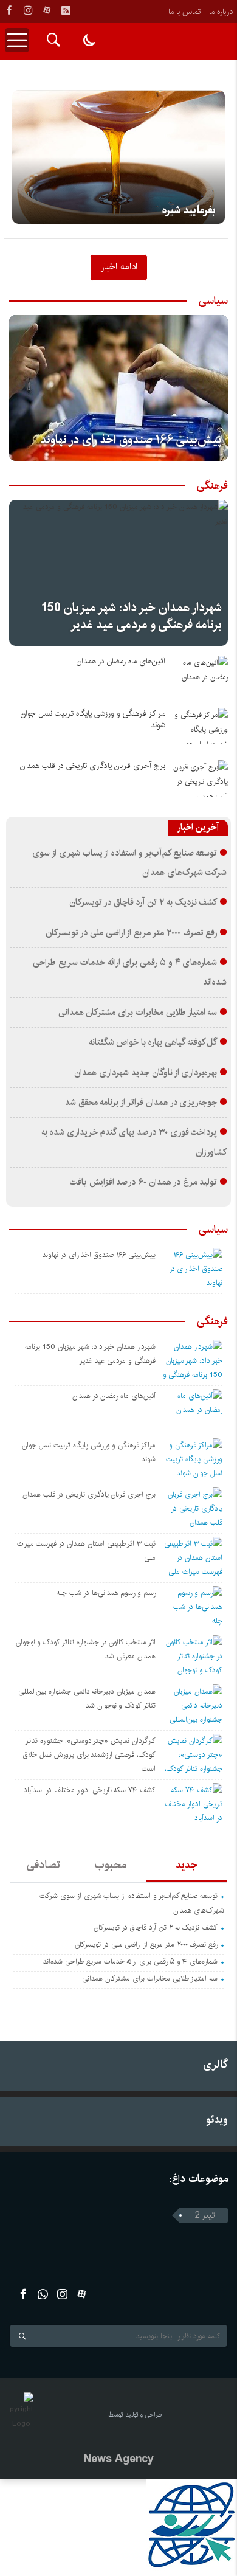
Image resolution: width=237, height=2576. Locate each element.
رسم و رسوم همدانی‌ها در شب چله (106, 1593)
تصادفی (43, 1865)
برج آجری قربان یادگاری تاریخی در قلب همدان (93, 766)
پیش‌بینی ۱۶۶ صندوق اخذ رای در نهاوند (131, 440)
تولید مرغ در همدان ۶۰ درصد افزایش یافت (144, 1182)
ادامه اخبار (119, 266)
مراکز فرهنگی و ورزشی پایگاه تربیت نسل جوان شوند (93, 719)
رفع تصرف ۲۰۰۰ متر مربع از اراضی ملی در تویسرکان (131, 933)
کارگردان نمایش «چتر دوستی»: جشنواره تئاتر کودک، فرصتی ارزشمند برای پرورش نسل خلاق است (89, 1755)
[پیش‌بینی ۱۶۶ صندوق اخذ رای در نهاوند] (118, 388)
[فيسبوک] (9, 10)
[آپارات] (47, 10)
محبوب (111, 1865)
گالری (215, 2064)
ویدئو (217, 2120)
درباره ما (221, 12)
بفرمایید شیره (189, 210)
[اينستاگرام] (28, 10)
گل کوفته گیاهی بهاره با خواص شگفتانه (153, 1042)
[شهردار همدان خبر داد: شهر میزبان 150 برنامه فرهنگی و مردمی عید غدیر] (118, 573)
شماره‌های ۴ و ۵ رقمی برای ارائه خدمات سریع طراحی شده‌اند (130, 1961)
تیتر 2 (205, 2215)
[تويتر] (43, 2294)
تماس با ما (184, 12)
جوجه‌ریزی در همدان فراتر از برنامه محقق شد (141, 1103)
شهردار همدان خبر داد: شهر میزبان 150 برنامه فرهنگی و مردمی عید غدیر (132, 616)
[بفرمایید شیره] (118, 157)
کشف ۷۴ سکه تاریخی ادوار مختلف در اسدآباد (90, 1790)
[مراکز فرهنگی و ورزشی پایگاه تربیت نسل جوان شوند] (201, 726)
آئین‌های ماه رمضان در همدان (121, 661)
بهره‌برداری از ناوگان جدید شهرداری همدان (146, 1073)
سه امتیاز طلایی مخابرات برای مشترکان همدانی (138, 1013)
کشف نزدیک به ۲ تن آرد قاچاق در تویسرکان (143, 902)
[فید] (66, 10)
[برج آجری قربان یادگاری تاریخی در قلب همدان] (201, 778)
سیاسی (213, 301)
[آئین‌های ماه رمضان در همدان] (201, 674)
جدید (186, 1865)
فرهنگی (212, 486)
